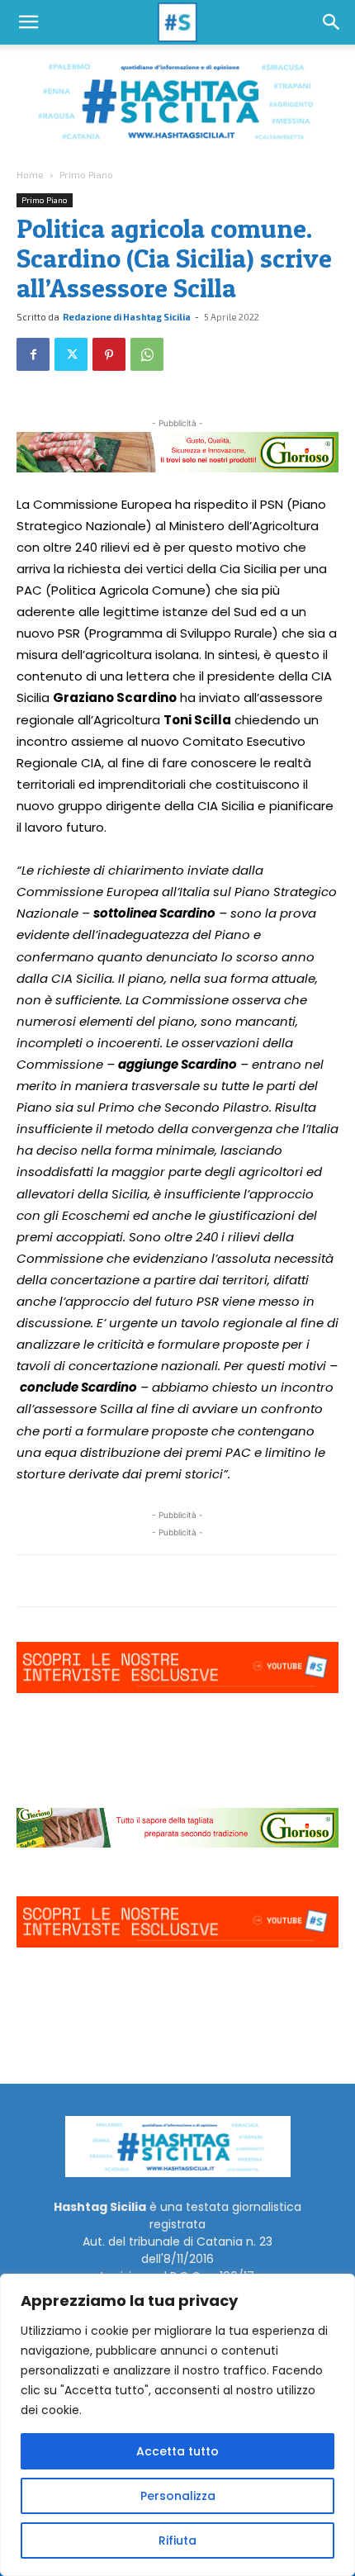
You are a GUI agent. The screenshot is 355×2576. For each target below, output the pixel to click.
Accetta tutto (177, 2451)
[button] (28, 22)
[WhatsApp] (147, 354)
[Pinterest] (109, 354)
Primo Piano (86, 174)
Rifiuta (177, 2540)
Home (30, 174)
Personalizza (178, 2496)
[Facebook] (33, 354)
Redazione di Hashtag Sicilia (127, 317)
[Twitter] (71, 354)
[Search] (332, 22)
